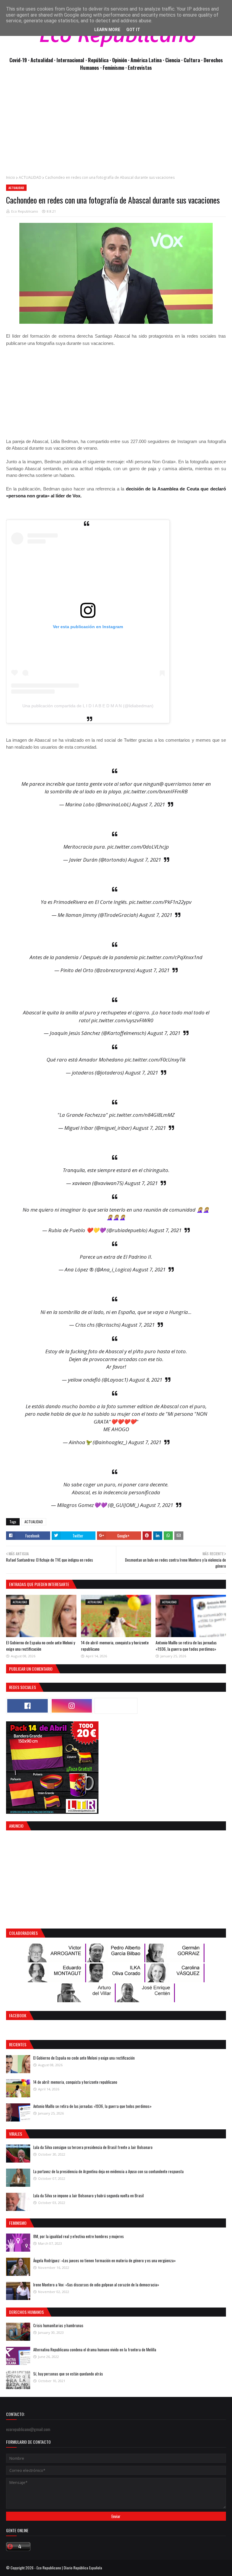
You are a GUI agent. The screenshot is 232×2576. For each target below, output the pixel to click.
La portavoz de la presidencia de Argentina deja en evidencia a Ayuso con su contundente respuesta (108, 2171)
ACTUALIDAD (30, 177)
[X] (116, 1706)
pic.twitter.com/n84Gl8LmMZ (142, 1115)
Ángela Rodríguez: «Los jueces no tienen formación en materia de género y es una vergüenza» (105, 2260)
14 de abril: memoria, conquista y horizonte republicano (75, 2082)
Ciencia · (174, 60)
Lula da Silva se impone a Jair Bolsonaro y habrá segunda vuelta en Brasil (89, 2195)
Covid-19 (19, 60)
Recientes (18, 2044)
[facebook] (27, 1706)
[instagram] (72, 1706)
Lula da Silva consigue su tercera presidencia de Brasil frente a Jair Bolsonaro (93, 2147)
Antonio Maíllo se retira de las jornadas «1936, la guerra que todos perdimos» (186, 1646)
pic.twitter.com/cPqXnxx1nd (171, 957)
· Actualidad (41, 60)
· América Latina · (147, 60)
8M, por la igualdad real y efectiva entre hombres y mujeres (79, 2236)
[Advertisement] (116, 126)
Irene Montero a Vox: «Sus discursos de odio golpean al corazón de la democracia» (96, 2285)
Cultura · (194, 60)
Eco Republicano (25, 211)
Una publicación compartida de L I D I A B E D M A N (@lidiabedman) (88, 706)
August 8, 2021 (146, 1380)
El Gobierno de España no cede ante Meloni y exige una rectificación (40, 1646)
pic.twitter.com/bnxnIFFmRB (156, 791)
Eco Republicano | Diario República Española (69, 2568)
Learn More (107, 30)
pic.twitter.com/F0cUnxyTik (155, 1060)
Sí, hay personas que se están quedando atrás (68, 2374)
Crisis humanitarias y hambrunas (58, 2325)
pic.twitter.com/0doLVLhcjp (138, 847)
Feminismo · (115, 67)
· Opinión (119, 60)
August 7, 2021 (148, 804)
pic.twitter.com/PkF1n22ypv (160, 902)
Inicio (11, 177)
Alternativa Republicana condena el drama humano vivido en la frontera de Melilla (95, 2350)
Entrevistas (140, 67)
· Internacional (70, 60)
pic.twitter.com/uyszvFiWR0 (122, 1020)
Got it (133, 30)
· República (98, 60)
